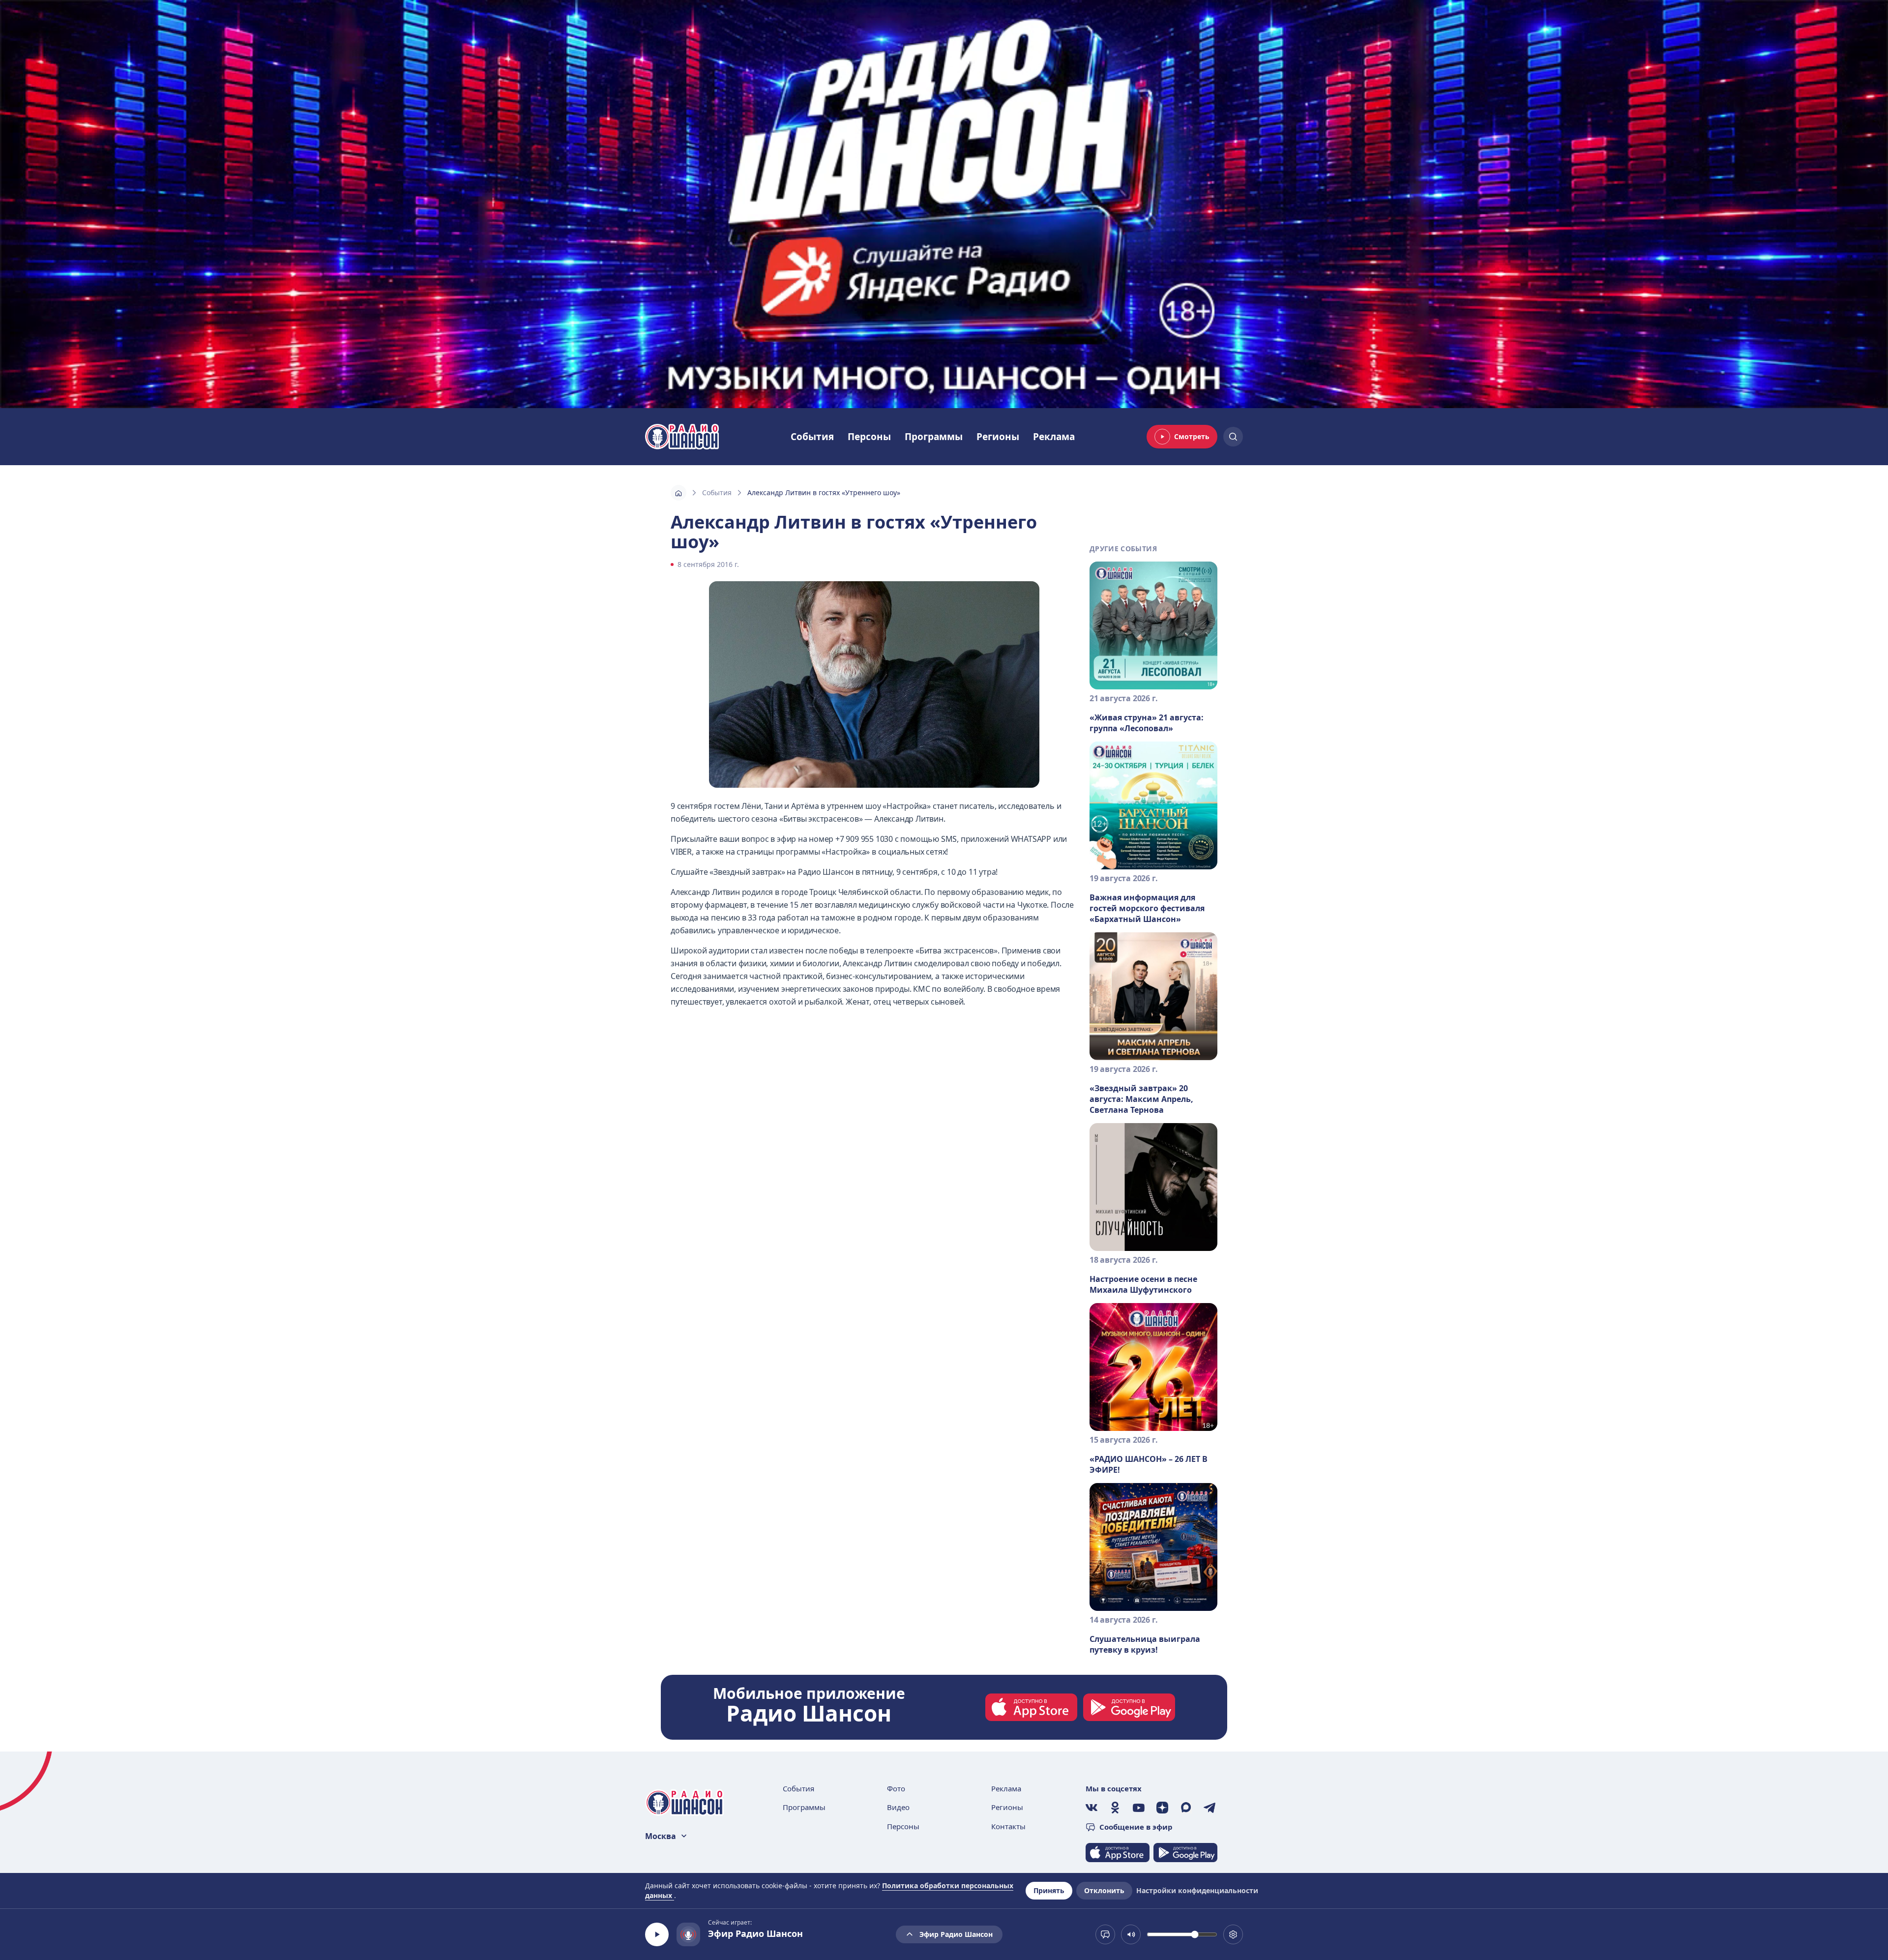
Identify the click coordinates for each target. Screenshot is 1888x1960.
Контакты (1008, 1826)
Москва (661, 1836)
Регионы (998, 437)
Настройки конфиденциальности (1197, 1890)
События (812, 437)
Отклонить (1104, 1890)
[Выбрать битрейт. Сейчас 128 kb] (1233, 1934)
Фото (896, 1788)
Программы (934, 437)
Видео (898, 1807)
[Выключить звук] (1131, 1934)
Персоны (869, 437)
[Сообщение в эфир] (1105, 1934)
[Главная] (678, 493)
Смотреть (1192, 436)
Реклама (1054, 437)
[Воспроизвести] (657, 1934)
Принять (1049, 1890)
